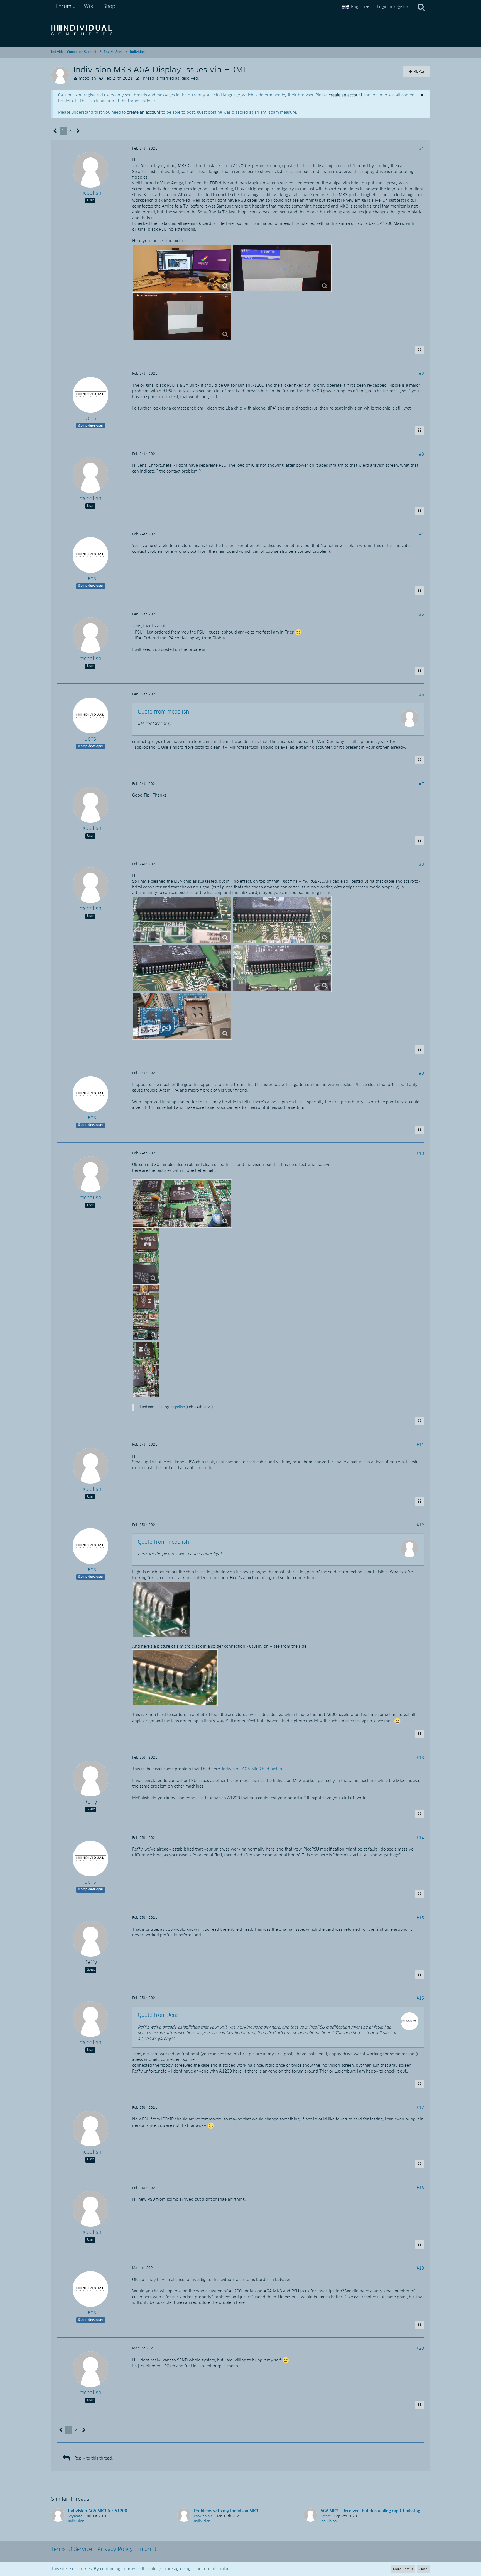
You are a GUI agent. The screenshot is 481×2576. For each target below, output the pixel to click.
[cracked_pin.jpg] (175, 1678)
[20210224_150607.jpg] (282, 920)
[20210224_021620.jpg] (282, 268)
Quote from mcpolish (163, 712)
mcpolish (87, 79)
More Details (403, 2569)
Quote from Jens (158, 2015)
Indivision (76, 2521)
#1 (421, 149)
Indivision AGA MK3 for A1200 (98, 2511)
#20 (420, 2349)
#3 (421, 454)
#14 (420, 1838)
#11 (420, 1445)
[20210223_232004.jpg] (182, 268)
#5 (421, 615)
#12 (420, 1525)
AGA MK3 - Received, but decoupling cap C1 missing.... (372, 2511)
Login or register (393, 7)
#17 (420, 2108)
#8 (421, 865)
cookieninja (203, 2516)
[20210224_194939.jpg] (146, 1370)
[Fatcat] (310, 2516)
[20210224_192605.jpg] (146, 1256)
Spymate (75, 2516)
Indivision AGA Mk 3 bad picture (253, 1769)
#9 (421, 1073)
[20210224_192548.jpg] (146, 1313)
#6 (421, 695)
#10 (420, 1154)
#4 (421, 534)
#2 (421, 374)
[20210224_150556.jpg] (182, 920)
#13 (420, 1758)
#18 (420, 2188)
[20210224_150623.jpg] (182, 968)
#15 (420, 1918)
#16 (420, 1998)
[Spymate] (58, 2516)
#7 (421, 784)
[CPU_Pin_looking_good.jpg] (162, 1610)
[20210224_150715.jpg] (182, 1016)
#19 (420, 2268)
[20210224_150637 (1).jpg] (282, 968)
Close (423, 2569)
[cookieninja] (184, 2516)
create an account (345, 95)
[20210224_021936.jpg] (182, 316)
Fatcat (326, 2516)
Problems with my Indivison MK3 (226, 2511)
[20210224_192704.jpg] (182, 1203)
